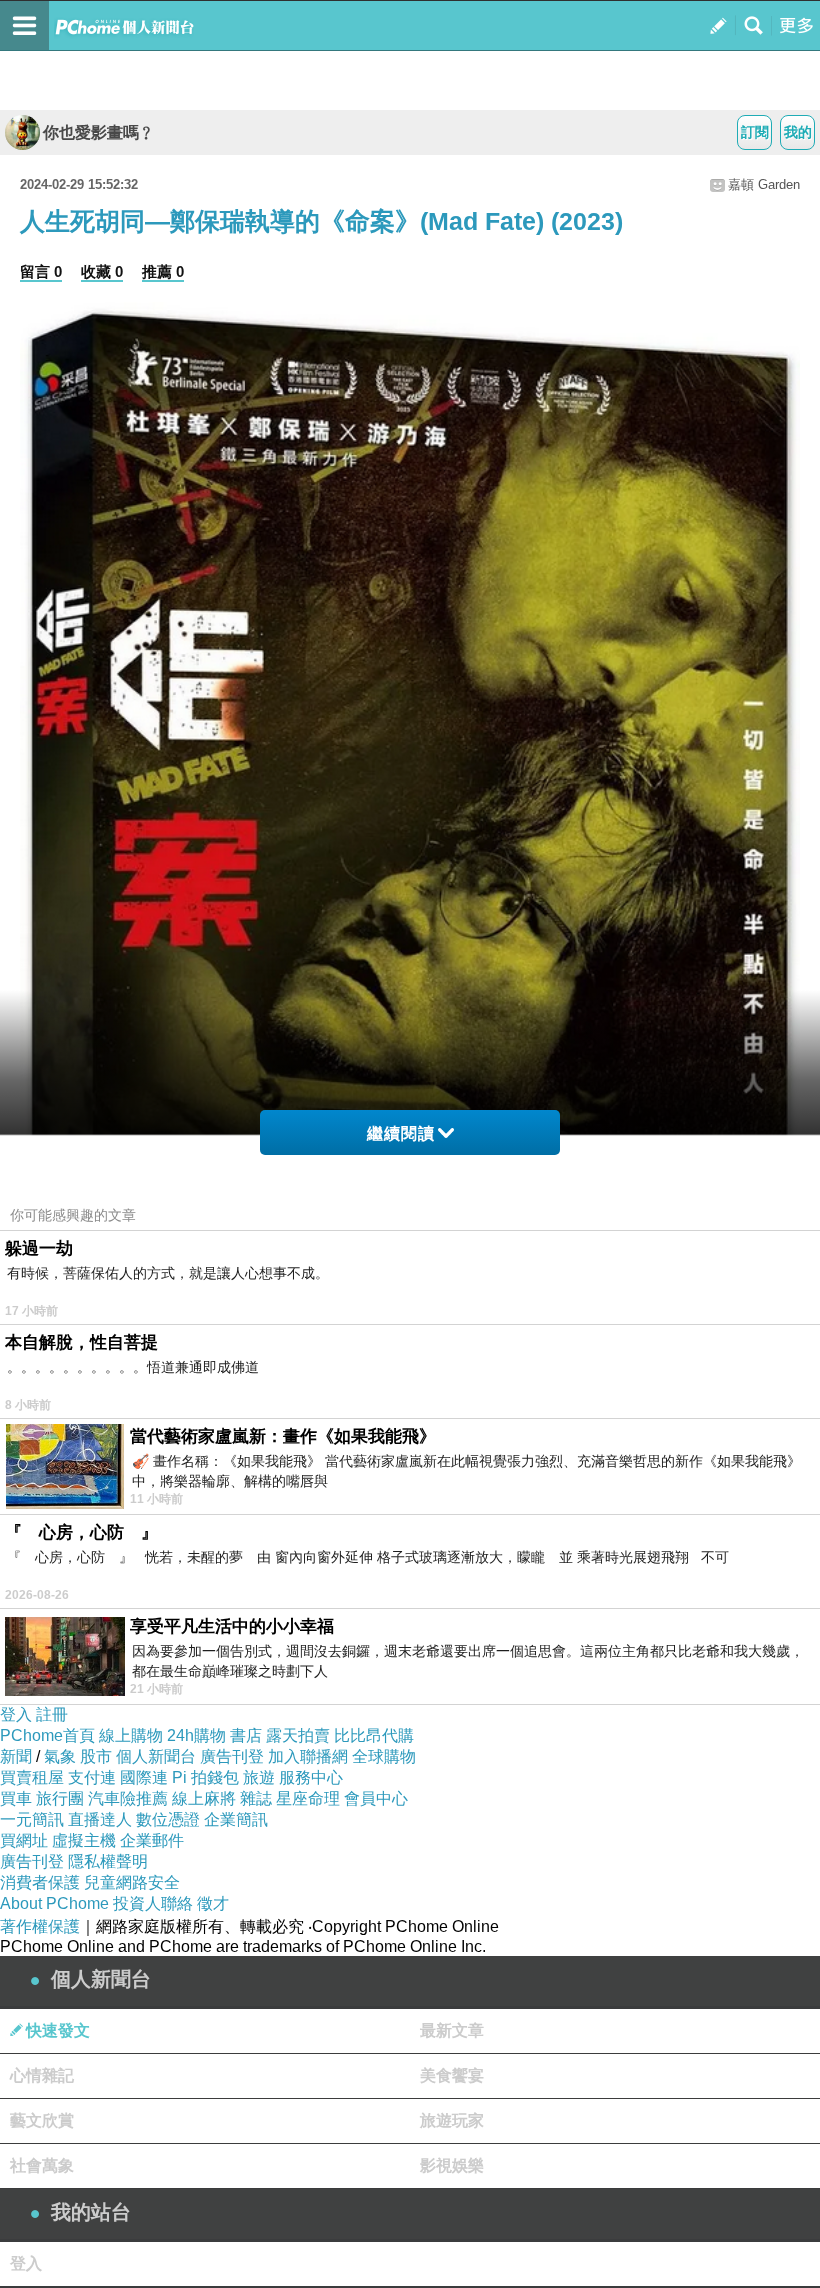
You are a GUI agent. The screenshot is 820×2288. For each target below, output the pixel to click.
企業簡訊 (236, 1819)
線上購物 (131, 1735)
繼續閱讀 (401, 1133)
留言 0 (41, 271)
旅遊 (259, 1777)
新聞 (16, 1756)
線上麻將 (204, 1798)
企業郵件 (152, 1840)
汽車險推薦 (128, 1798)
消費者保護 (40, 1882)
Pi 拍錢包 (205, 1777)
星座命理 (308, 1798)
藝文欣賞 (42, 2120)
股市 (96, 1756)
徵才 (213, 1903)
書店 (246, 1735)
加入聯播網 (308, 1756)
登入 (16, 1714)
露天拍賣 (298, 1735)
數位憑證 (168, 1819)
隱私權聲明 (108, 1861)
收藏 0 (102, 271)
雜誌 (256, 1798)
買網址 (24, 1840)
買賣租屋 (32, 1777)
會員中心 (376, 1798)
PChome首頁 (47, 1735)
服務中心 (311, 1777)
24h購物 (196, 1735)
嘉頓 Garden (764, 184)
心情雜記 (42, 2075)
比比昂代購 (374, 1735)
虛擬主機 (84, 1840)
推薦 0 (163, 271)
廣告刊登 (232, 1756)
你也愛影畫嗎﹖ (99, 132)
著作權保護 (40, 1926)
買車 (16, 1798)
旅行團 (60, 1798)
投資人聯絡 (153, 1903)
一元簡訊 (32, 1819)
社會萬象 (42, 2165)
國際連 (144, 1777)
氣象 (60, 1756)
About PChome (54, 1903)
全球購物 (384, 1756)
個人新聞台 (156, 1756)
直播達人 (100, 1819)
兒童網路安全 (132, 1882)
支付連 (92, 1777)
